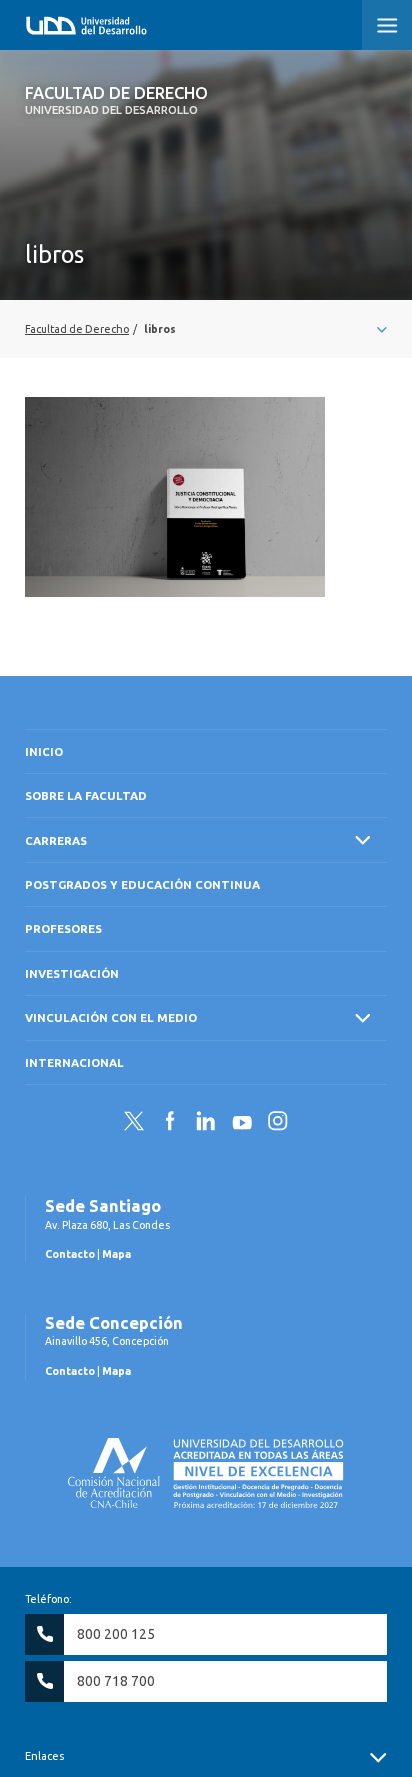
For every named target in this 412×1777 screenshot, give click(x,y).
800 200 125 (116, 1634)
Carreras (56, 840)
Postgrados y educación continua (142, 884)
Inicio (44, 751)
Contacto (70, 1254)
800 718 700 (116, 1681)
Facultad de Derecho (116, 100)
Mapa (116, 1254)
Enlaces (44, 1756)
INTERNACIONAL (74, 1062)
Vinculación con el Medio (111, 1017)
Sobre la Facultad (86, 795)
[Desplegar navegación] (206, 329)
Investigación (72, 973)
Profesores (63, 928)
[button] (387, 25)
